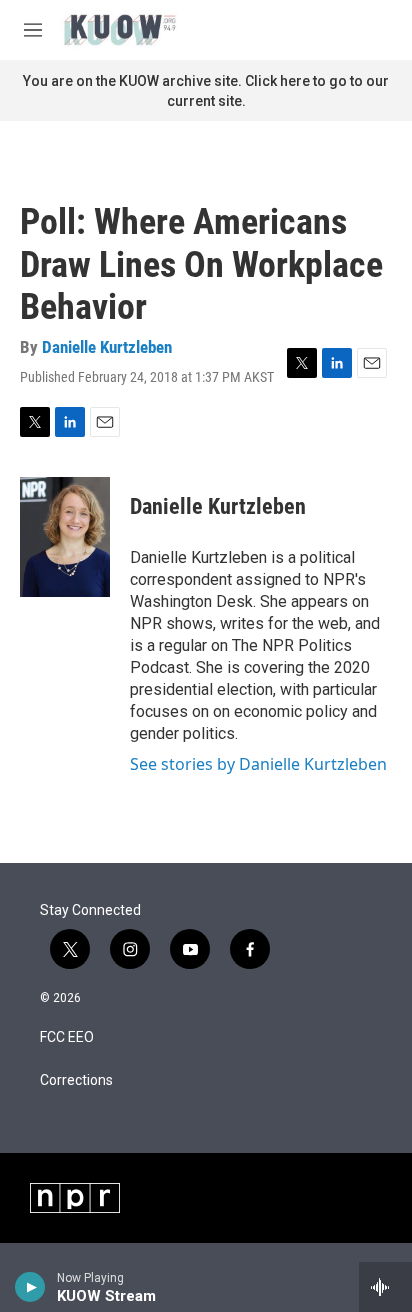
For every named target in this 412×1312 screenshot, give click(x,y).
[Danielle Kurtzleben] (65, 537)
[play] (30, 1287)
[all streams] (385, 1287)
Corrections (76, 1080)
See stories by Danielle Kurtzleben (258, 764)
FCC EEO (67, 1037)
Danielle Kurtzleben (107, 347)
